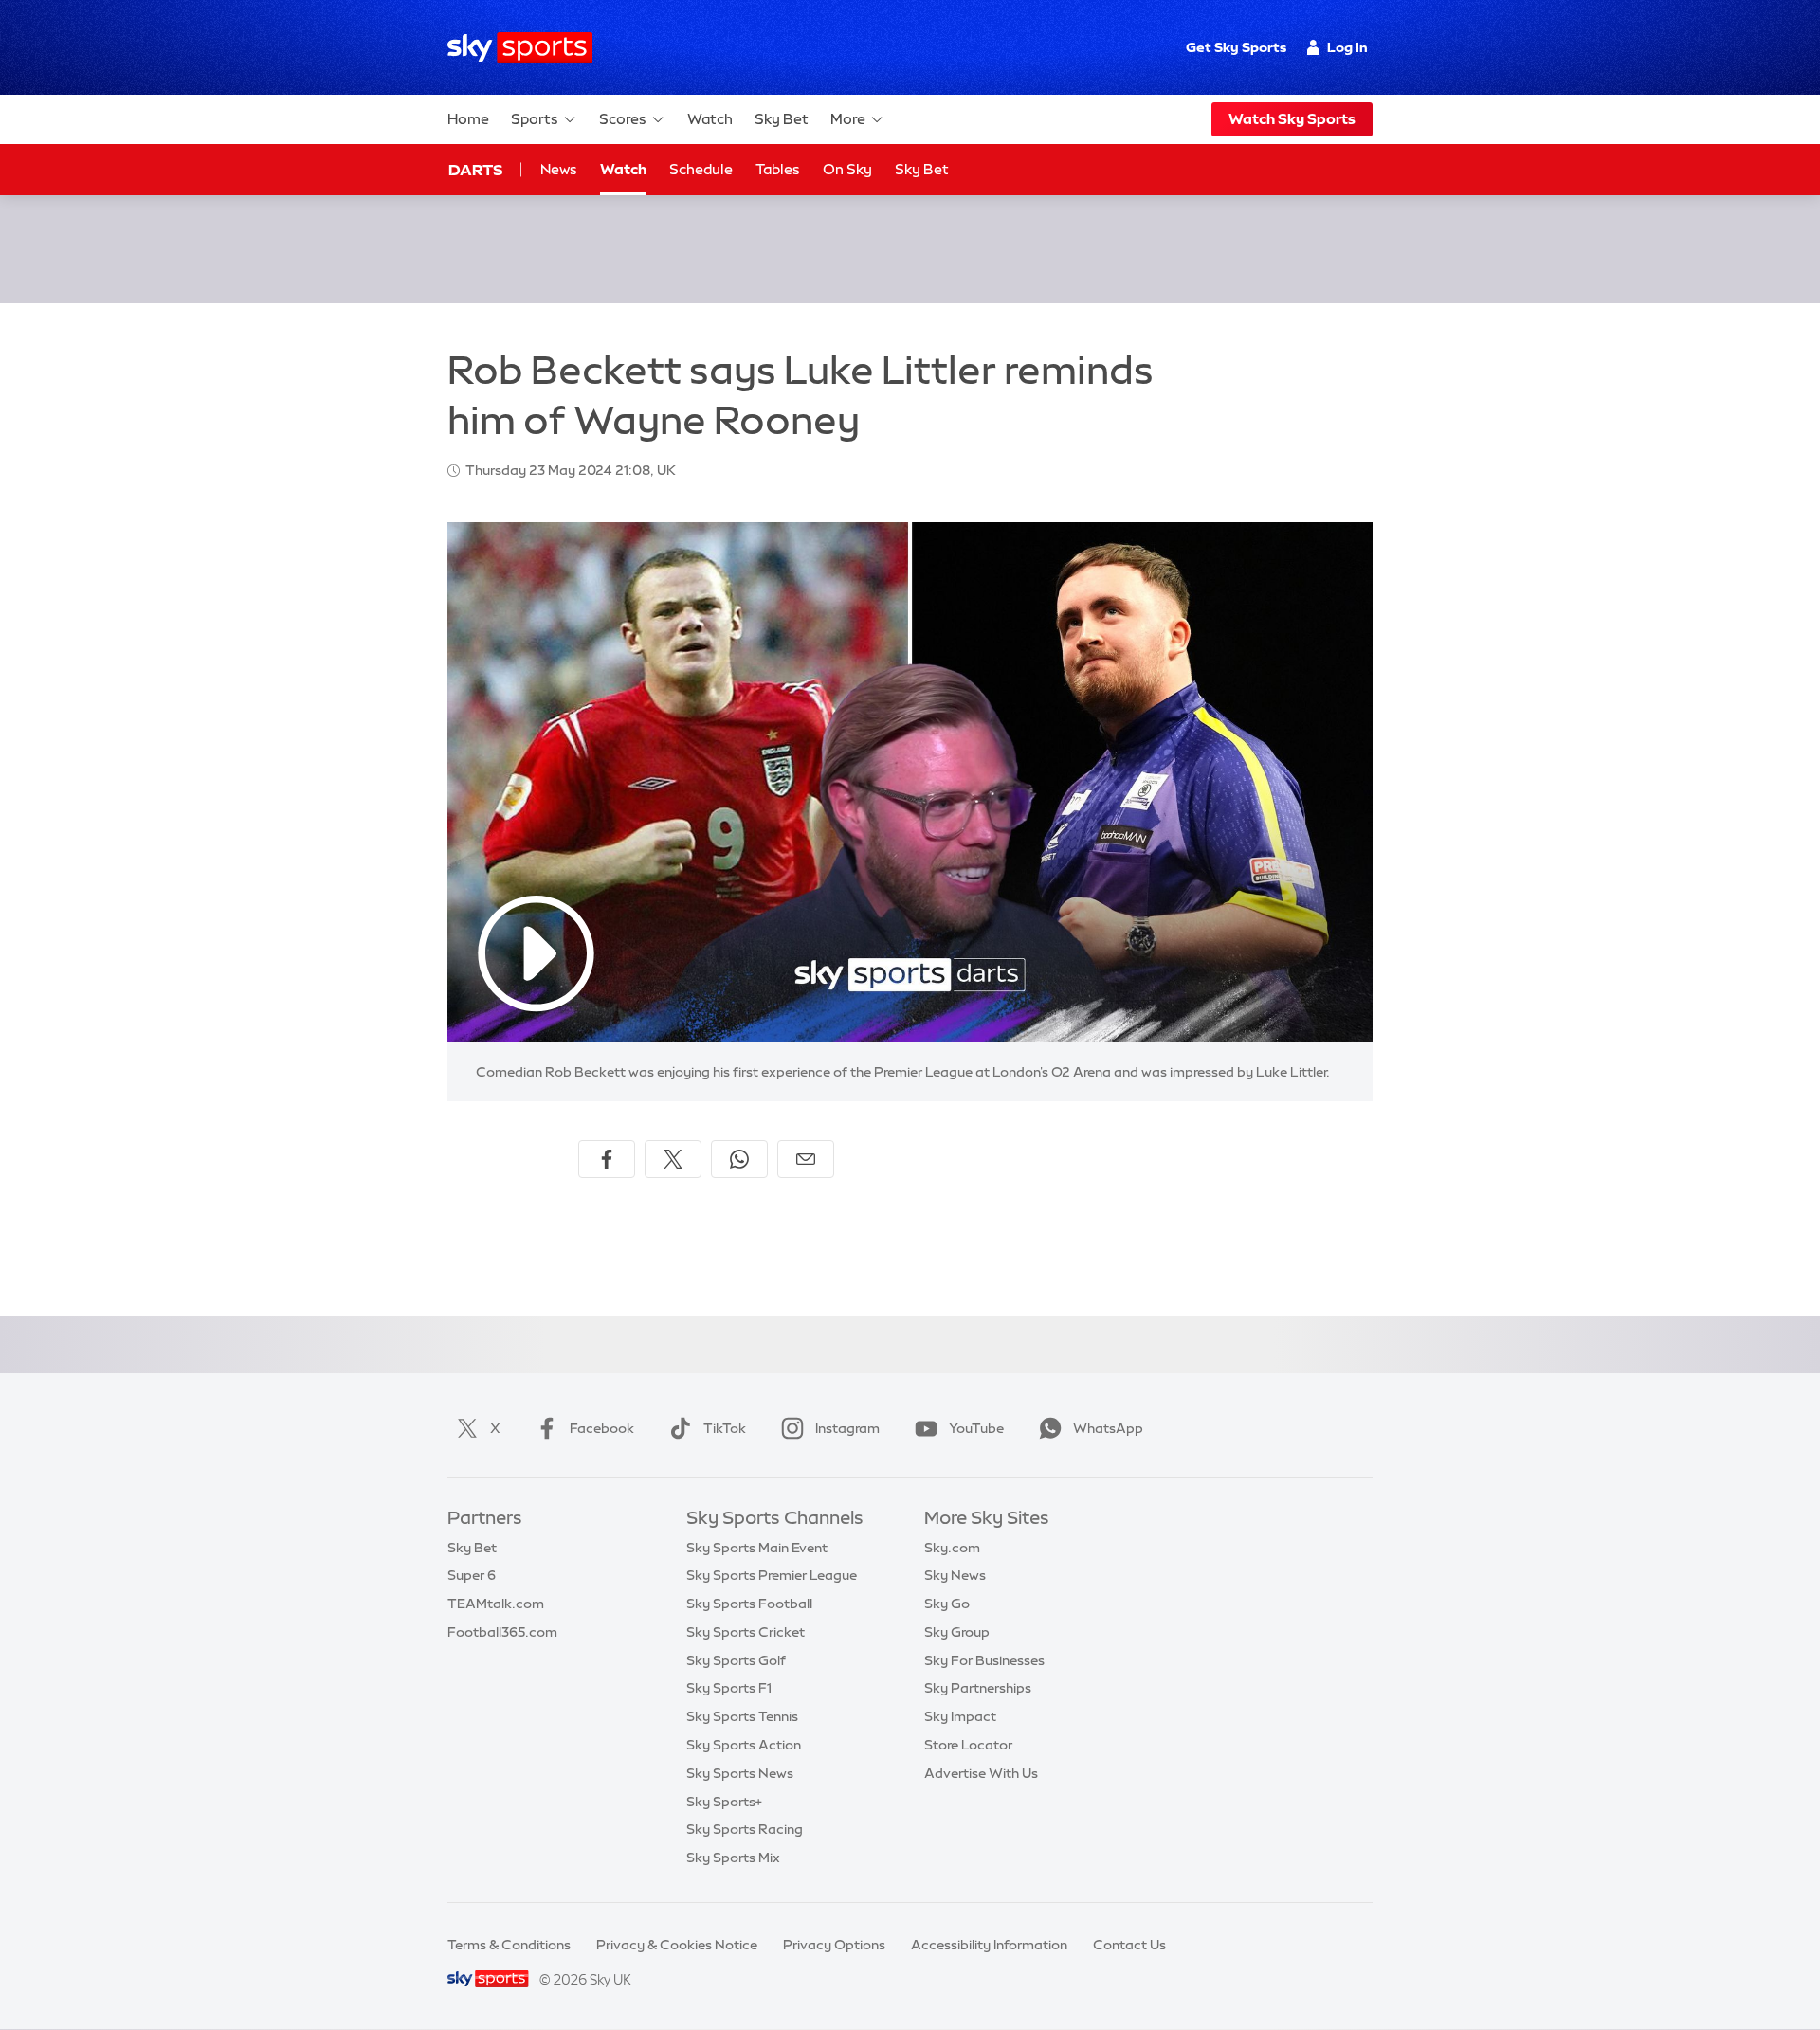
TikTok (725, 1428)
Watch (710, 119)
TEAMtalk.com (496, 1604)
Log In (1347, 47)
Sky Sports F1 (729, 1688)
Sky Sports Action (744, 1745)
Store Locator (968, 1745)
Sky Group (957, 1632)
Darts (475, 170)
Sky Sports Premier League (772, 1575)
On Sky (847, 169)
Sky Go (947, 1604)
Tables (778, 169)
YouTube (976, 1428)
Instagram (847, 1428)
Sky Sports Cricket (746, 1632)
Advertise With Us (981, 1773)
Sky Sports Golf (736, 1660)
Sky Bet (782, 119)
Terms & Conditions (509, 1945)
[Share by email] (806, 1159)
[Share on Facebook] (607, 1159)
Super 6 (472, 1575)
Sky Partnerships (978, 1688)
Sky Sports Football (749, 1604)
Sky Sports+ (724, 1802)
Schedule (701, 169)
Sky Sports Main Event (757, 1548)
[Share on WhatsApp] (739, 1159)
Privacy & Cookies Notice (677, 1945)
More (848, 119)
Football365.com (502, 1632)
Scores (623, 119)
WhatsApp (1108, 1428)
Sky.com (952, 1548)
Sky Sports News (740, 1773)
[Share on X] (673, 1159)
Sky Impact (960, 1716)
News (559, 169)
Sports (535, 119)
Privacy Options (834, 1945)
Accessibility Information (989, 1945)
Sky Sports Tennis (742, 1716)
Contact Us (1129, 1945)
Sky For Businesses (984, 1660)
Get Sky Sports (1236, 47)
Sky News (955, 1575)
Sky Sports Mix (733, 1858)
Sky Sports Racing (745, 1829)
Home (468, 119)
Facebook (602, 1428)
